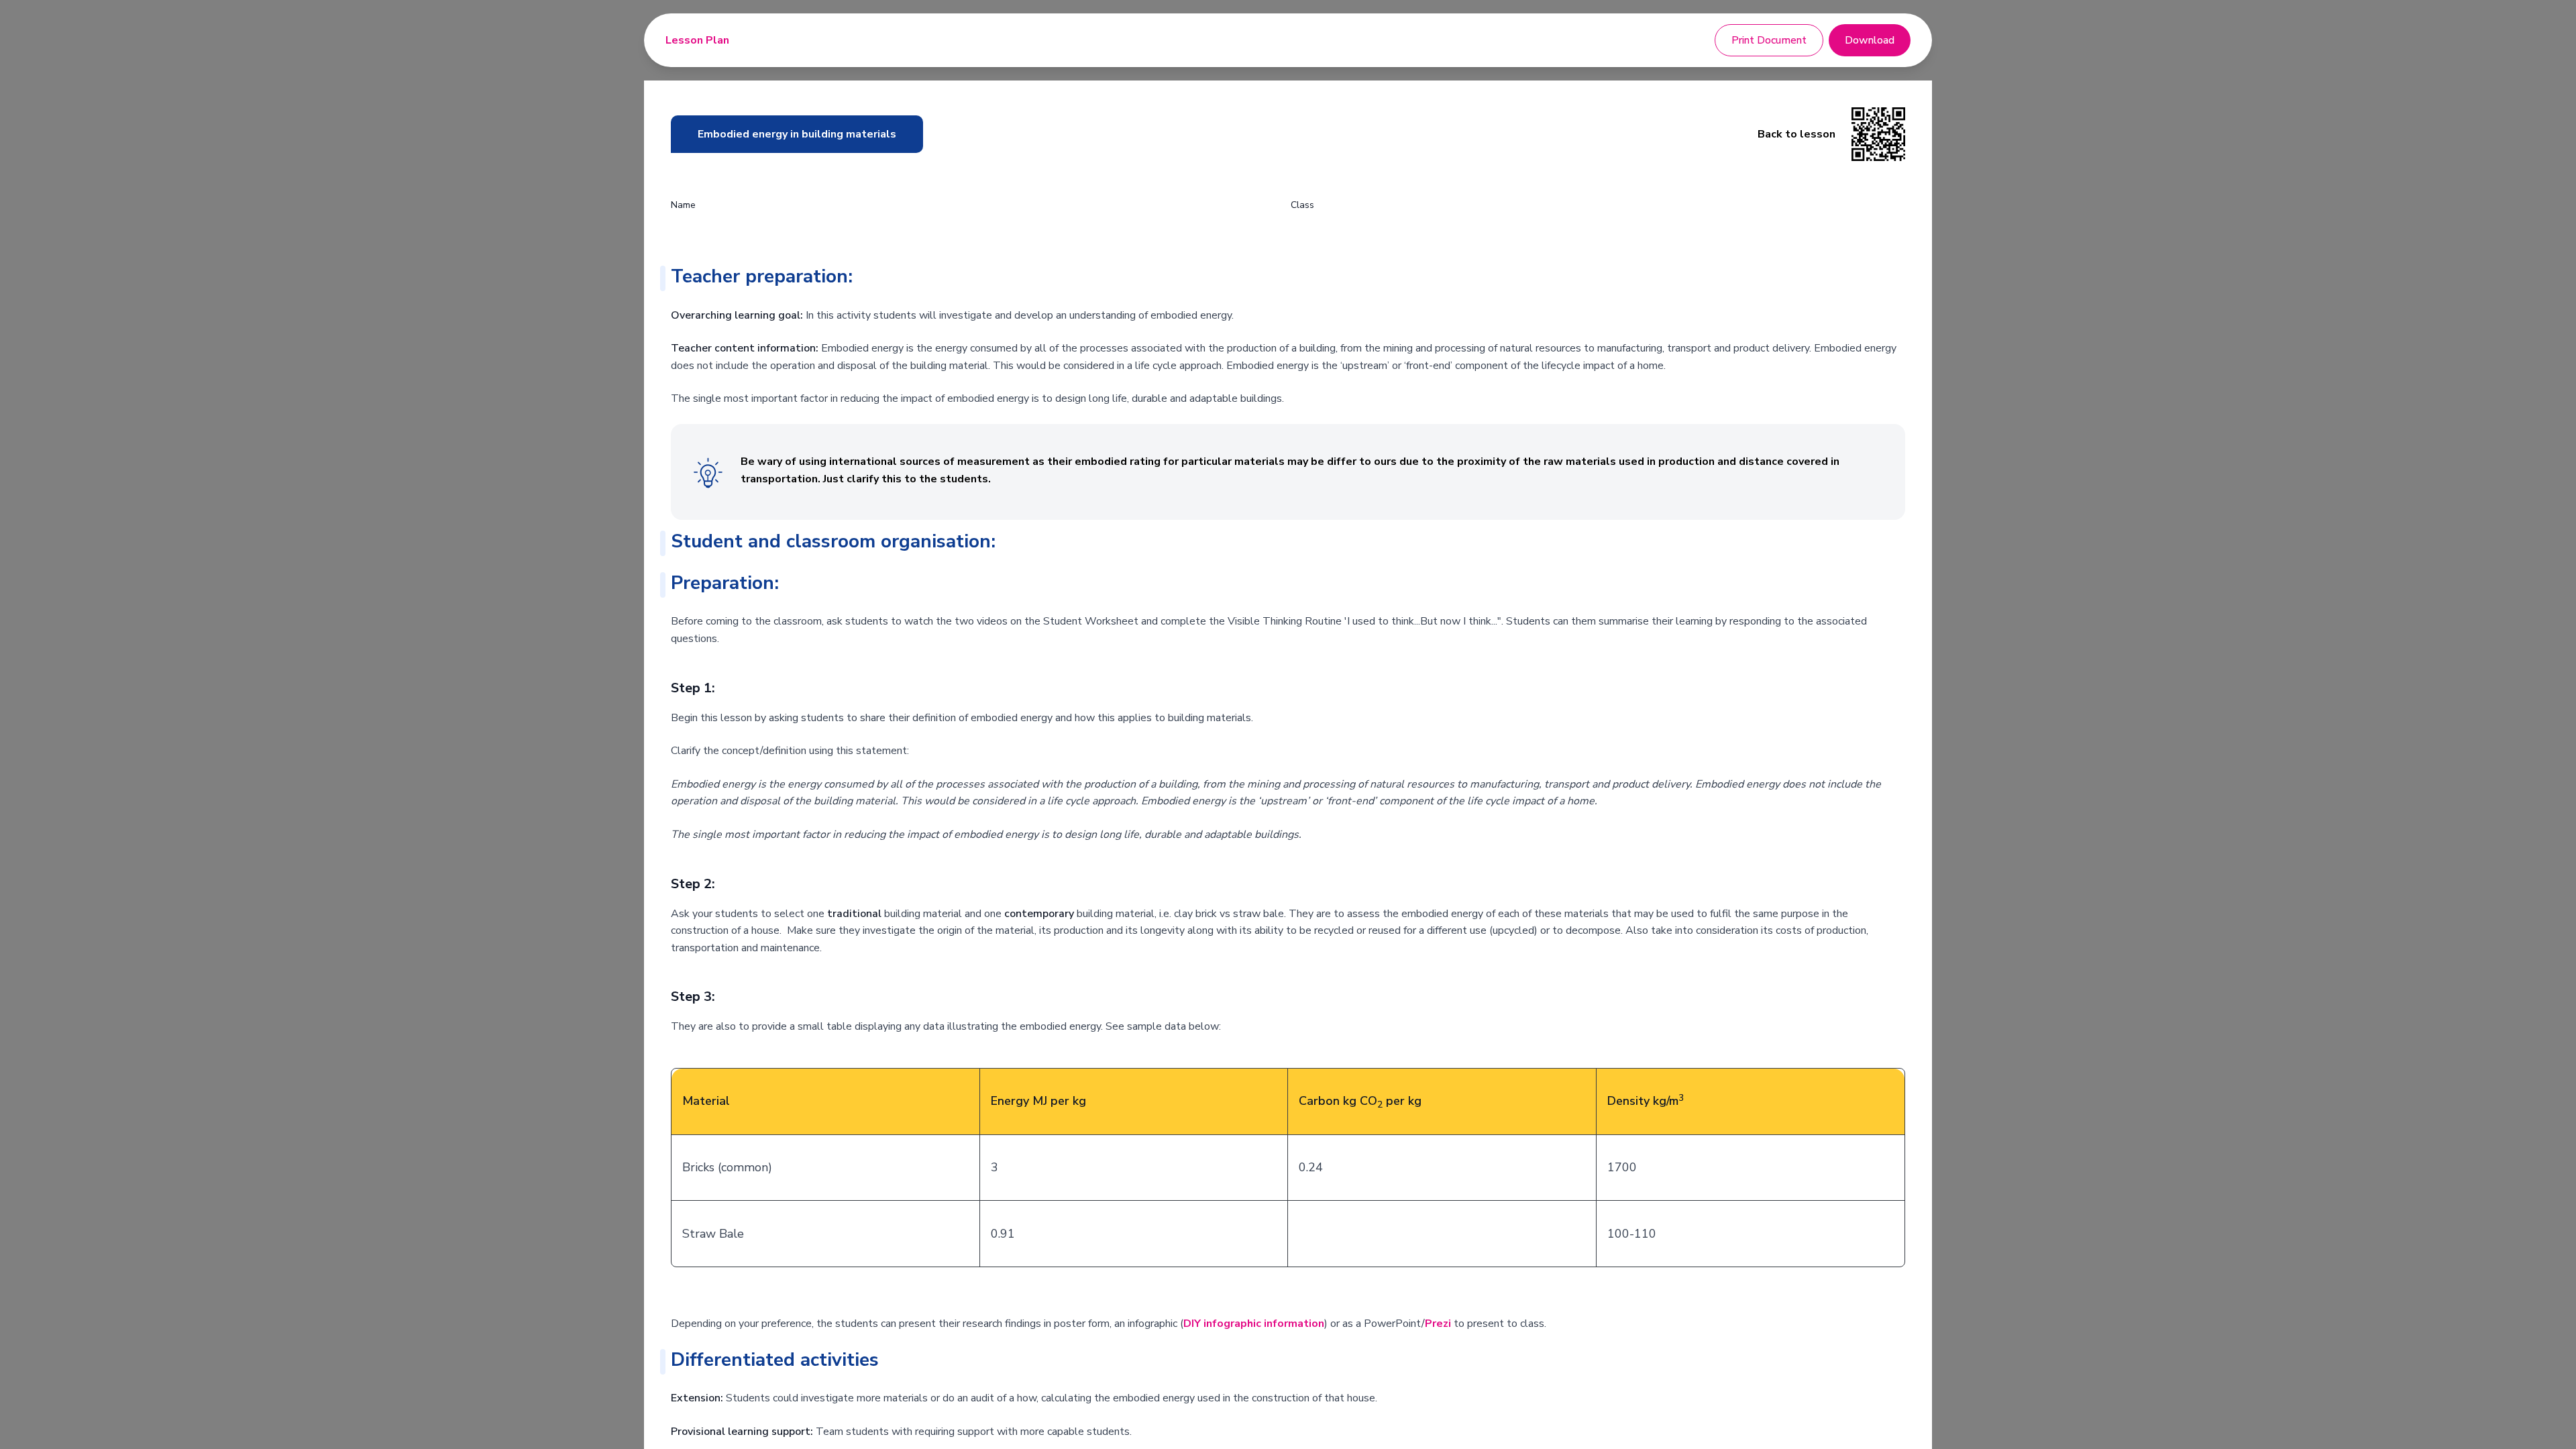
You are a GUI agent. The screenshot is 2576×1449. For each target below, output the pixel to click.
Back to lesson (1796, 134)
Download (1870, 40)
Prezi (1438, 1324)
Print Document (1769, 40)
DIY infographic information (1254, 1324)
